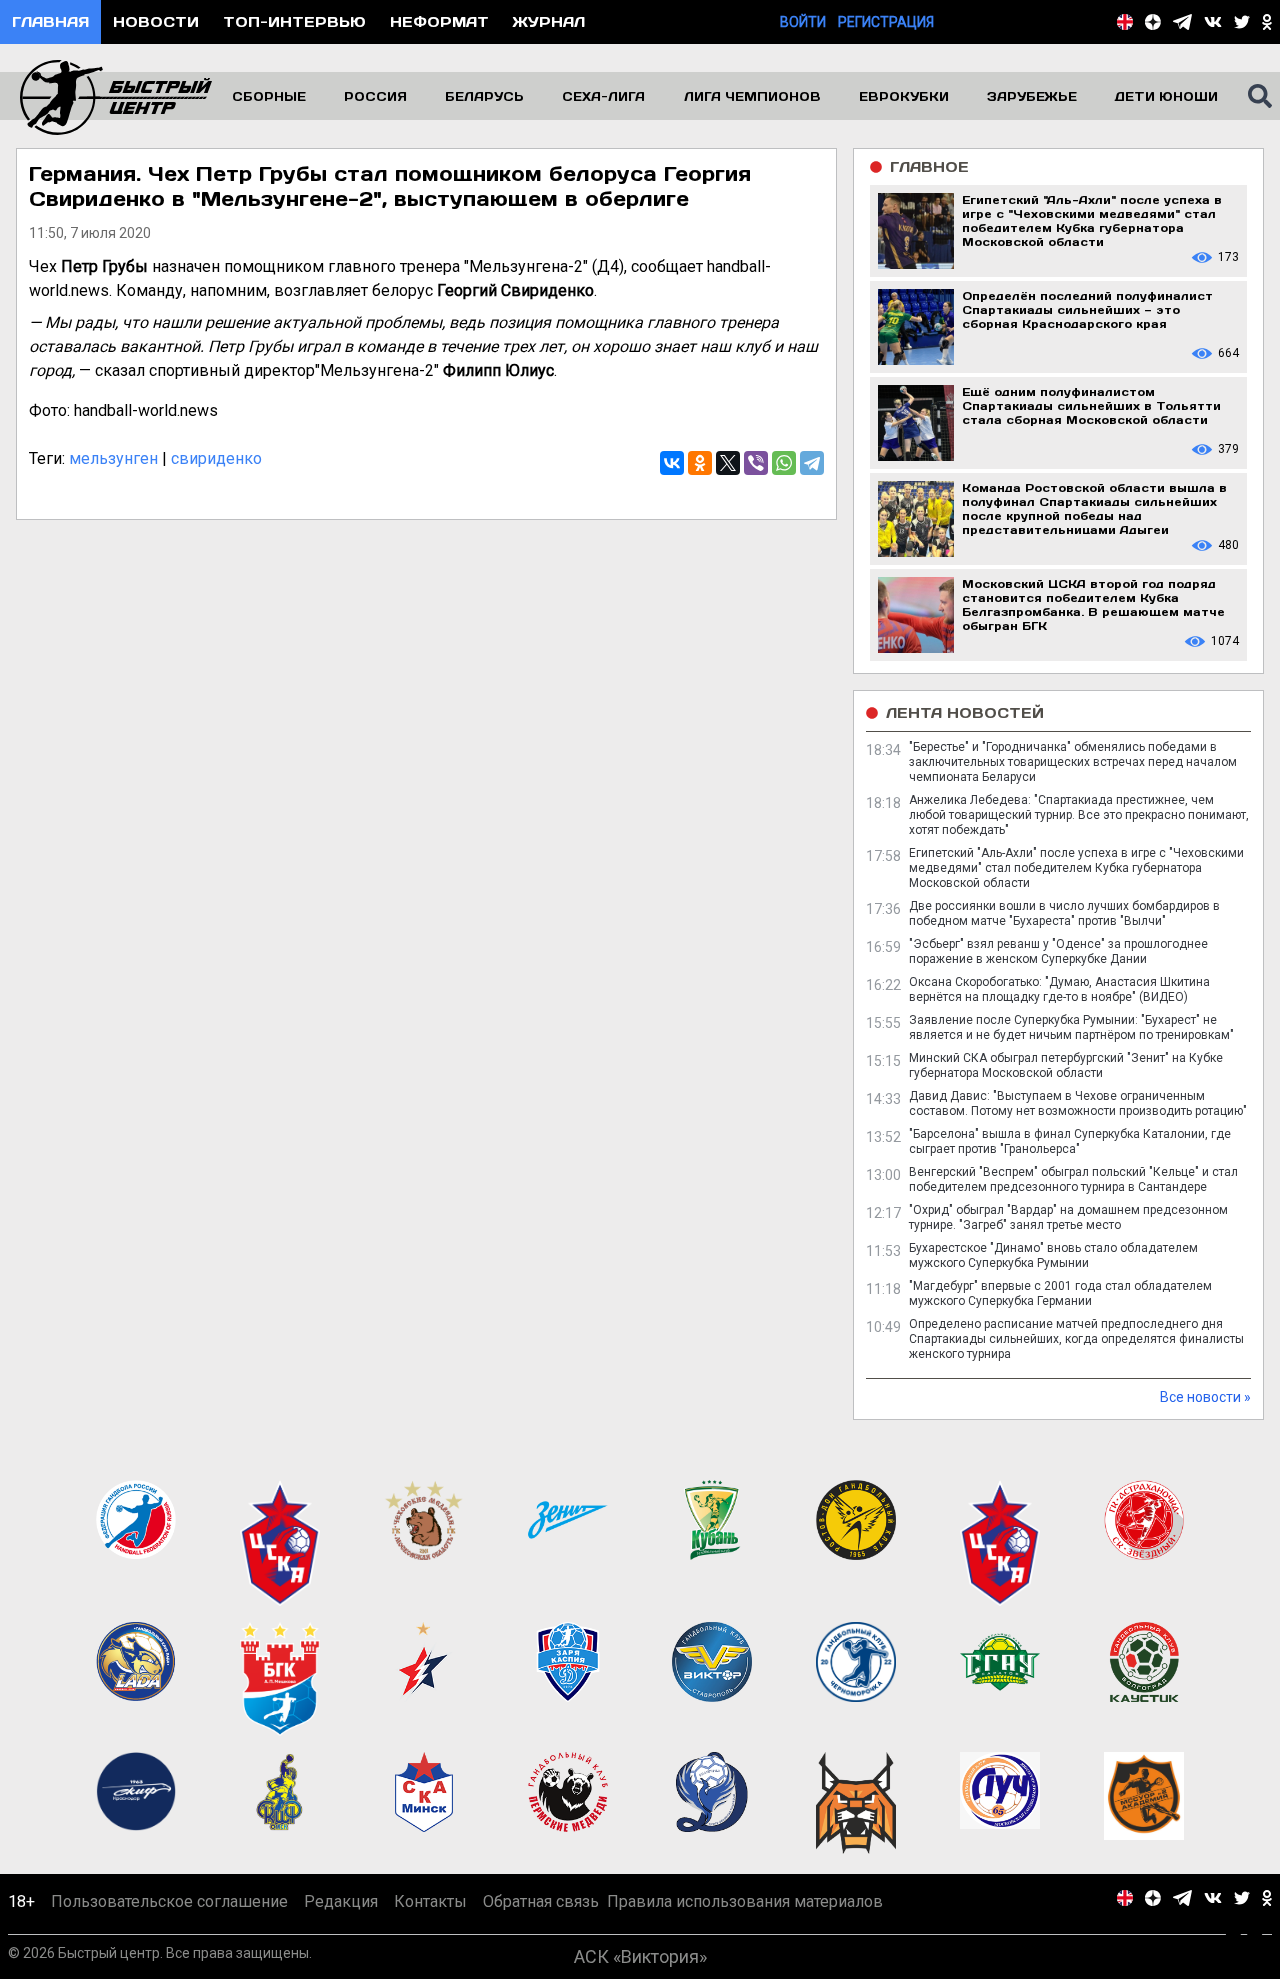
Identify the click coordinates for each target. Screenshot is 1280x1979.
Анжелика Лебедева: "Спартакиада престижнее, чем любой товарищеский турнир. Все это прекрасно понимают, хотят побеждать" (1079, 815)
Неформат (439, 21)
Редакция (341, 1901)
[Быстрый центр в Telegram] (1182, 22)
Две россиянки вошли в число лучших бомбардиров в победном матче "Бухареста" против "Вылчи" (1064, 913)
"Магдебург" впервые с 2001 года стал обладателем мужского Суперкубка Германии (1060, 1293)
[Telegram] (812, 463)
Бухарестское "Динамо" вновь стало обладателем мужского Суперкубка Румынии (1053, 1255)
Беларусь (484, 96)
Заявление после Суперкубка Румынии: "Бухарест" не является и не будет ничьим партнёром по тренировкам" (1071, 1027)
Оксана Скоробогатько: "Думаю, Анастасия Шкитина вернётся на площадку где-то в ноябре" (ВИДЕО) (1059, 989)
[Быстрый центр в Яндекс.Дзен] (1153, 22)
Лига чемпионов (752, 96)
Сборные (269, 96)
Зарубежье (1032, 96)
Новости (156, 21)
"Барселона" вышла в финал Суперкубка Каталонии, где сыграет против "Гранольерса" (1070, 1141)
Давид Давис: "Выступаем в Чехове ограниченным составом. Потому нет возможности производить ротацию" (1078, 1103)
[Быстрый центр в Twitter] (1242, 22)
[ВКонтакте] (672, 463)
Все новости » (1205, 1397)
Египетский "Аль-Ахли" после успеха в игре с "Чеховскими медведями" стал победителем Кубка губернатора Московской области (1076, 868)
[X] (728, 463)
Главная (50, 21)
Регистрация (886, 22)
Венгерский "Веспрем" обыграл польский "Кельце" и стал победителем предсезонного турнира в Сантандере (1073, 1179)
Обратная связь (541, 1901)
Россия (375, 96)
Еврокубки (904, 96)
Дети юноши (1166, 96)
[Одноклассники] (700, 463)
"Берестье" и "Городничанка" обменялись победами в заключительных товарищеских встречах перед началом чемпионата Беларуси (1073, 762)
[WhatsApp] (784, 463)
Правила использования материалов (745, 1901)
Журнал (549, 21)
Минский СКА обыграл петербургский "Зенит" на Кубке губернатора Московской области (1066, 1065)
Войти (803, 22)
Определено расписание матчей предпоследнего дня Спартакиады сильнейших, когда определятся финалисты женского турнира (1076, 1339)
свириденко (216, 458)
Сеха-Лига (603, 96)
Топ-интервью (294, 21)
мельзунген (113, 458)
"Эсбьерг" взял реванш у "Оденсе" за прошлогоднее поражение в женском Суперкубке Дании (1058, 951)
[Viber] (756, 463)
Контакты (430, 1901)
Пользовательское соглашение (169, 1901)
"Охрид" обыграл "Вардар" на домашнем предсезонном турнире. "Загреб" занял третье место (1068, 1217)
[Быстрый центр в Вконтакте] (1213, 22)
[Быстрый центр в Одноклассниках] (1267, 22)
